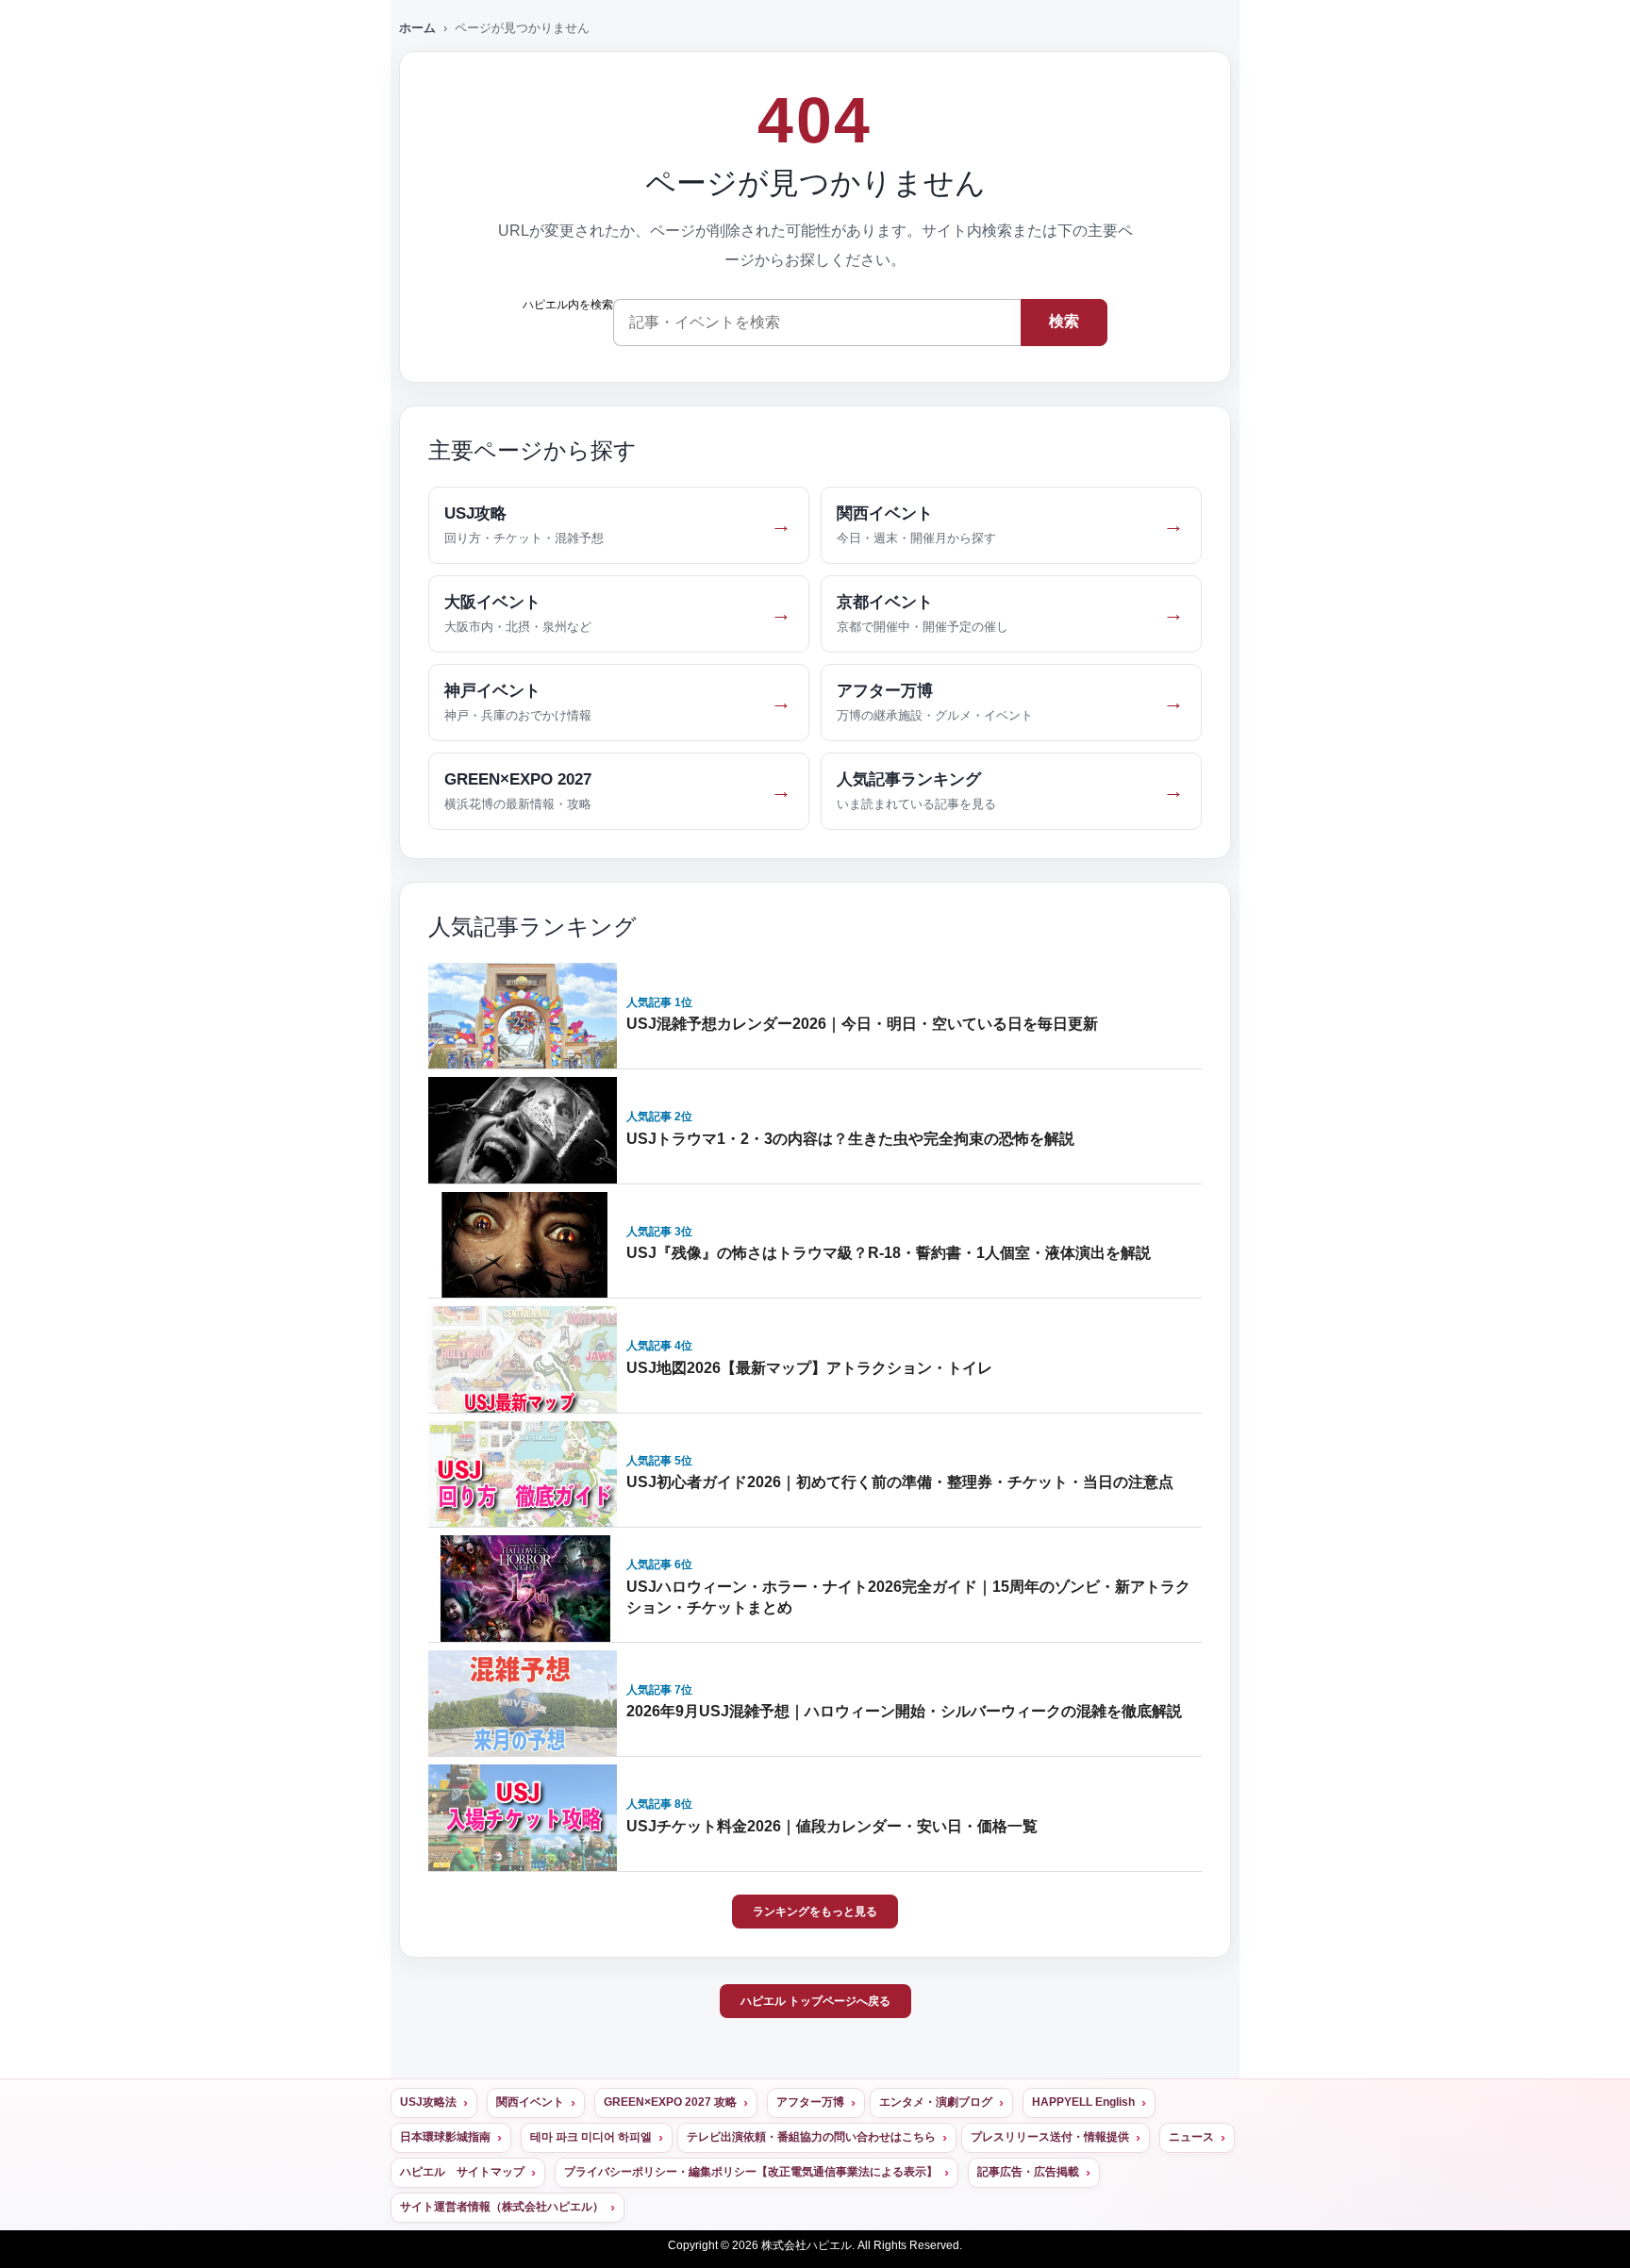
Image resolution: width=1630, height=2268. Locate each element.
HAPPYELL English (1083, 2102)
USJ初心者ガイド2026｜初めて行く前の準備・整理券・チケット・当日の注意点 (900, 1482)
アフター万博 (810, 2102)
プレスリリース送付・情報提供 (1050, 2137)
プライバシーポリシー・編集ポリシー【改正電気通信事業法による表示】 (751, 2172)
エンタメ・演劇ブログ (936, 2102)
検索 (1064, 321)
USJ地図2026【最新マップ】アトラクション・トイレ (809, 1368)
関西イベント (530, 2102)
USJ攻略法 (428, 2102)
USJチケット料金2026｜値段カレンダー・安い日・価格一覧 (832, 1826)
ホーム (417, 28)
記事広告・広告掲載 (1028, 2172)
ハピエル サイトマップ (462, 2172)
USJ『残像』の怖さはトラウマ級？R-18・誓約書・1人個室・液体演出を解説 (889, 1253)
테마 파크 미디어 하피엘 (591, 2137)
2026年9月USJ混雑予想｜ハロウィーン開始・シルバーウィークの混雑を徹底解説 (904, 1711)
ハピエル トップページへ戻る (815, 2001)
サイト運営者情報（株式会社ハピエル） (502, 2207)
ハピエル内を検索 (568, 305)
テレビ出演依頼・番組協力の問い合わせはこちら (811, 2137)
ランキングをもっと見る (815, 1912)
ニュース (1191, 2137)
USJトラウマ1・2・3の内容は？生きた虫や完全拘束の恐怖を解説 (850, 1139)
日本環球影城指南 (445, 2137)
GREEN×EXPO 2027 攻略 (670, 2102)
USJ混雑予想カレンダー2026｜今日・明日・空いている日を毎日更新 (862, 1024)
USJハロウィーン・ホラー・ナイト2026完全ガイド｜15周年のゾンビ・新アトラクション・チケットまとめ (908, 1597)
